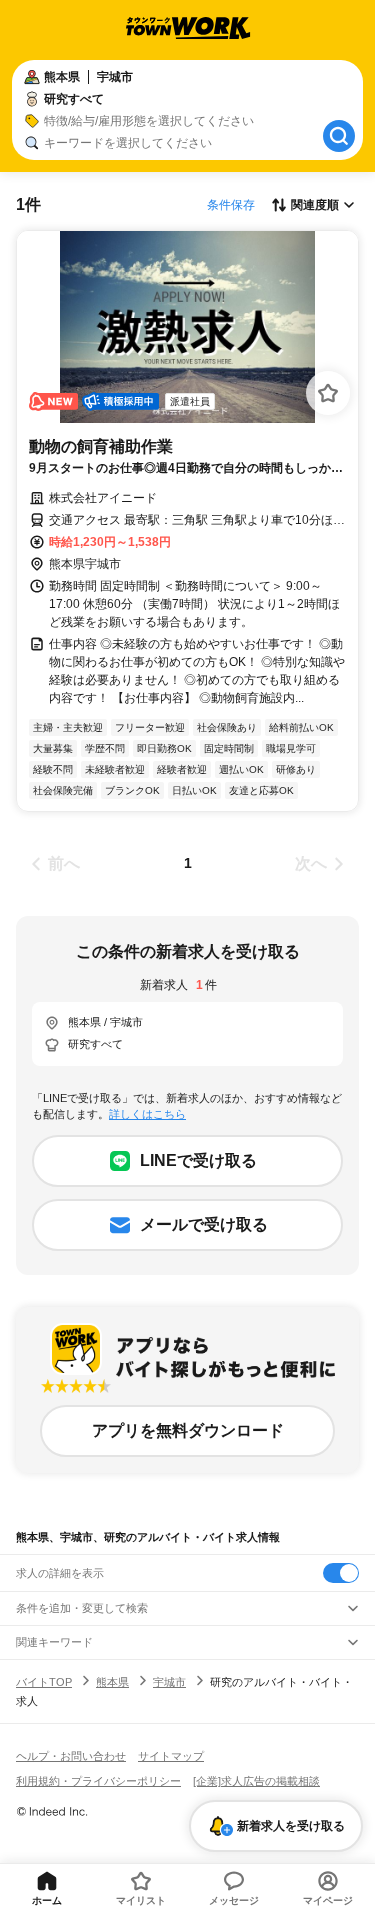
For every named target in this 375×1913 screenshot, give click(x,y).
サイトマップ (171, 1756)
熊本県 (112, 1682)
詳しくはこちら (147, 1114)
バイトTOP (44, 1682)
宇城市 (169, 1682)
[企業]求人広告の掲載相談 (256, 1781)
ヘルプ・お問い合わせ (71, 1756)
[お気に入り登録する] (328, 393)
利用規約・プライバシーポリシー (98, 1781)
